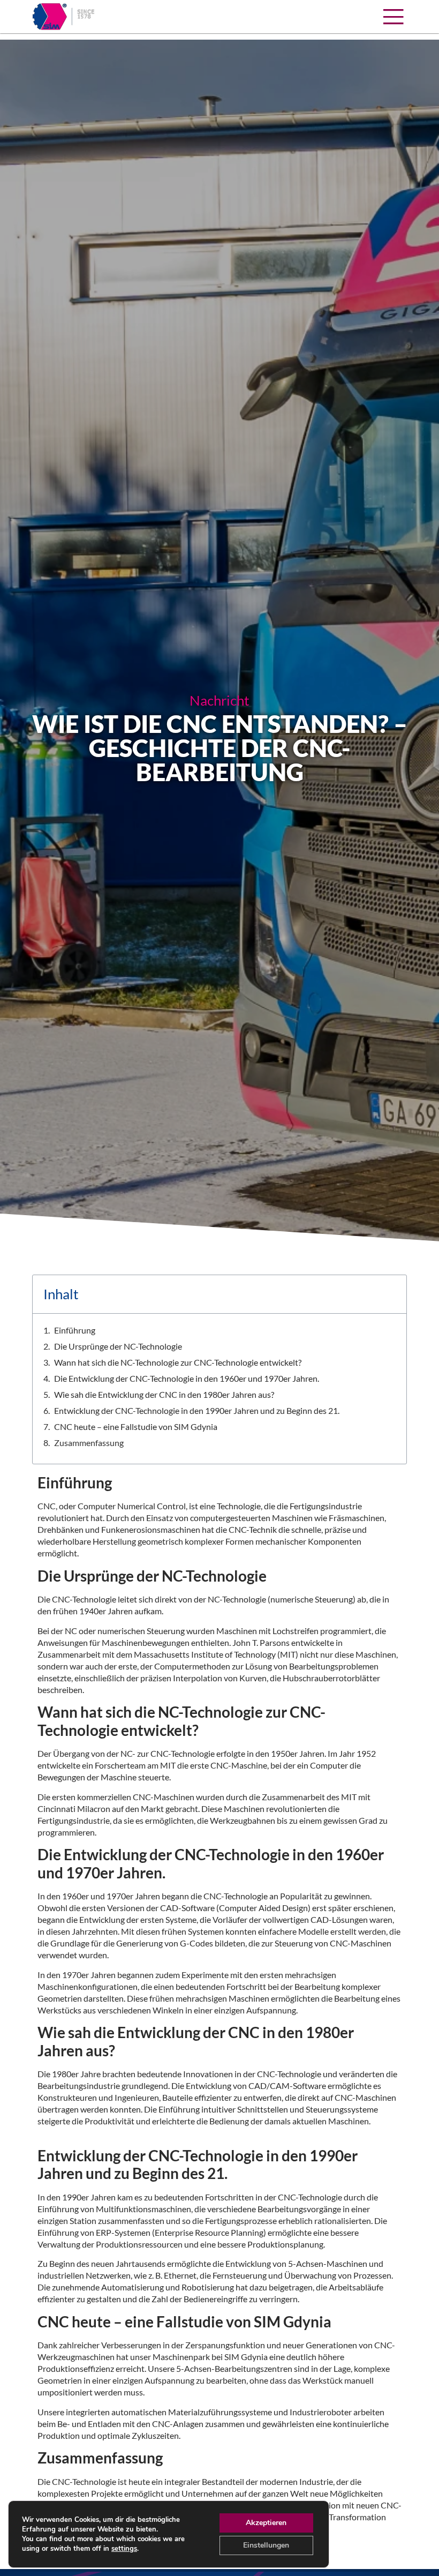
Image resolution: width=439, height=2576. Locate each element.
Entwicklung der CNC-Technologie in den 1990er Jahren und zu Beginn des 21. (197, 1410)
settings (124, 2549)
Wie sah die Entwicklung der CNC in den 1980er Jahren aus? (164, 1394)
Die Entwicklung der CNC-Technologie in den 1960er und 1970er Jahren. (187, 1378)
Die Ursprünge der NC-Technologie (118, 1346)
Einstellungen (266, 2545)
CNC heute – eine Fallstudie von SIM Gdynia (136, 1426)
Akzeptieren (266, 2523)
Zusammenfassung (89, 1443)
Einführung (75, 1330)
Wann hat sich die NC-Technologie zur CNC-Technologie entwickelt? (178, 1362)
